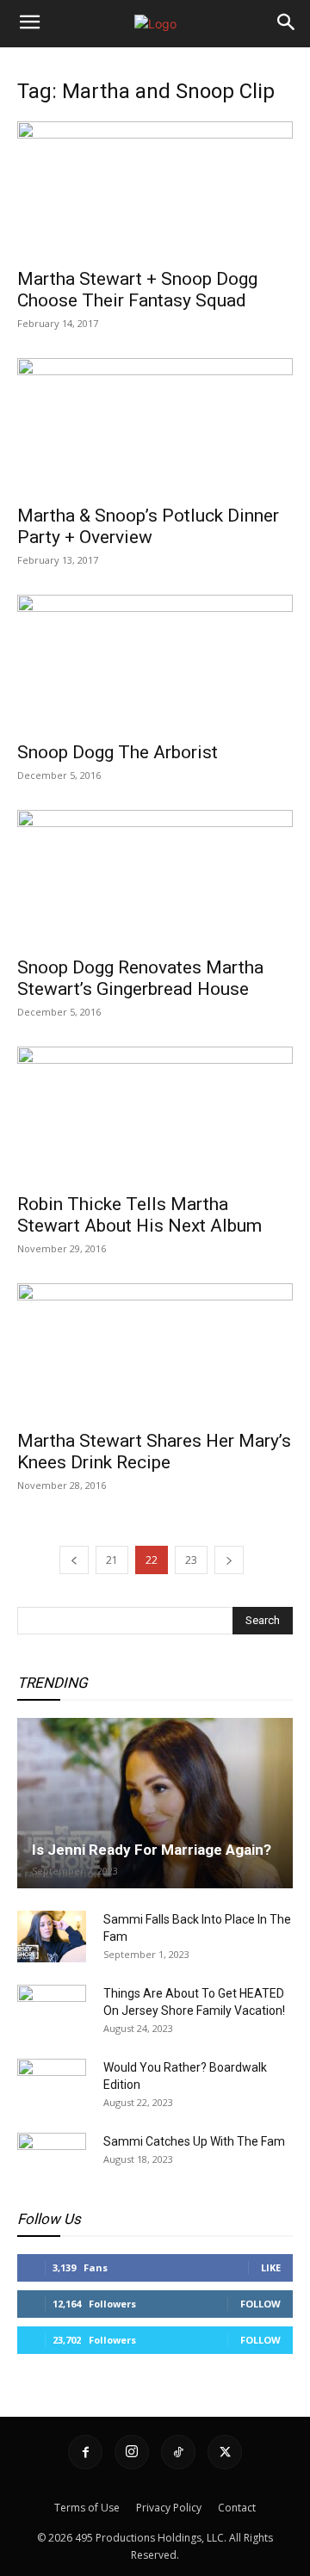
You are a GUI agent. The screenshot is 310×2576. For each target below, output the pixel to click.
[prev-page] (74, 1560)
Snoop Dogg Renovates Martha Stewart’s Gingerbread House (140, 978)
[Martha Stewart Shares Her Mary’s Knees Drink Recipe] (155, 1351)
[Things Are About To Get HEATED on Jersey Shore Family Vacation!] (52, 2011)
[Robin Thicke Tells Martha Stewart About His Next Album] (155, 1115)
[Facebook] (85, 2452)
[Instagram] (132, 2452)
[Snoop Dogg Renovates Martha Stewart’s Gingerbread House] (155, 878)
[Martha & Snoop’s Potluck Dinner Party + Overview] (155, 426)
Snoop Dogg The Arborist (118, 752)
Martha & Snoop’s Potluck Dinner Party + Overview (148, 526)
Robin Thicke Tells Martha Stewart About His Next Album (139, 1215)
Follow (260, 2304)
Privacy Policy (169, 2508)
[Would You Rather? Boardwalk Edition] (52, 2085)
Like (271, 2267)
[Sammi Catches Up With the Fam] (52, 2159)
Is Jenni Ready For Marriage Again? (152, 1850)
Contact (237, 2508)
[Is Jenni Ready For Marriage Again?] (155, 1803)
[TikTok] (178, 2452)
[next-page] (229, 1560)
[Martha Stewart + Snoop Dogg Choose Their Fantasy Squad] (155, 189)
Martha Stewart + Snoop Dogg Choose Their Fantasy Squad (137, 290)
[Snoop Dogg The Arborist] (155, 663)
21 (112, 1560)
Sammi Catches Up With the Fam (194, 2141)
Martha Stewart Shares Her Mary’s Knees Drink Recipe (154, 1452)
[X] (225, 2452)
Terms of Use (87, 2508)
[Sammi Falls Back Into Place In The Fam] (52, 1937)
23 (191, 1560)
